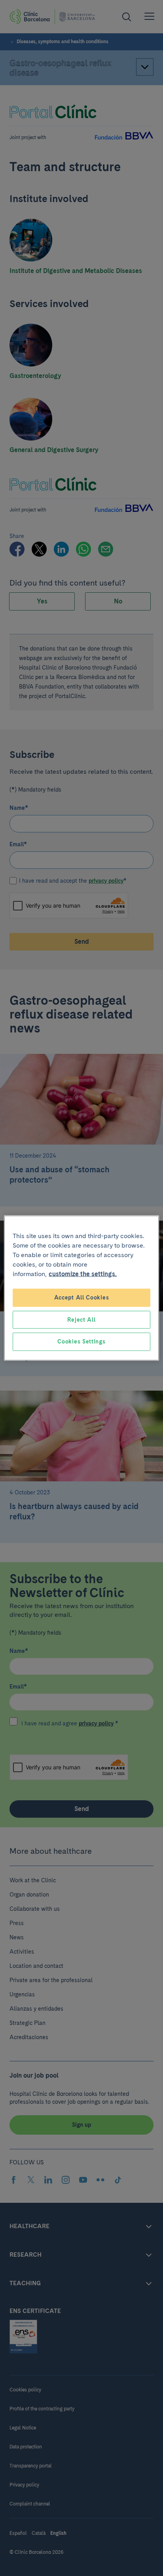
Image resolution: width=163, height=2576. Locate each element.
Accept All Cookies (82, 1298)
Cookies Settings (81, 1341)
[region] (81, 1288)
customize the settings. (83, 1274)
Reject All (81, 1319)
